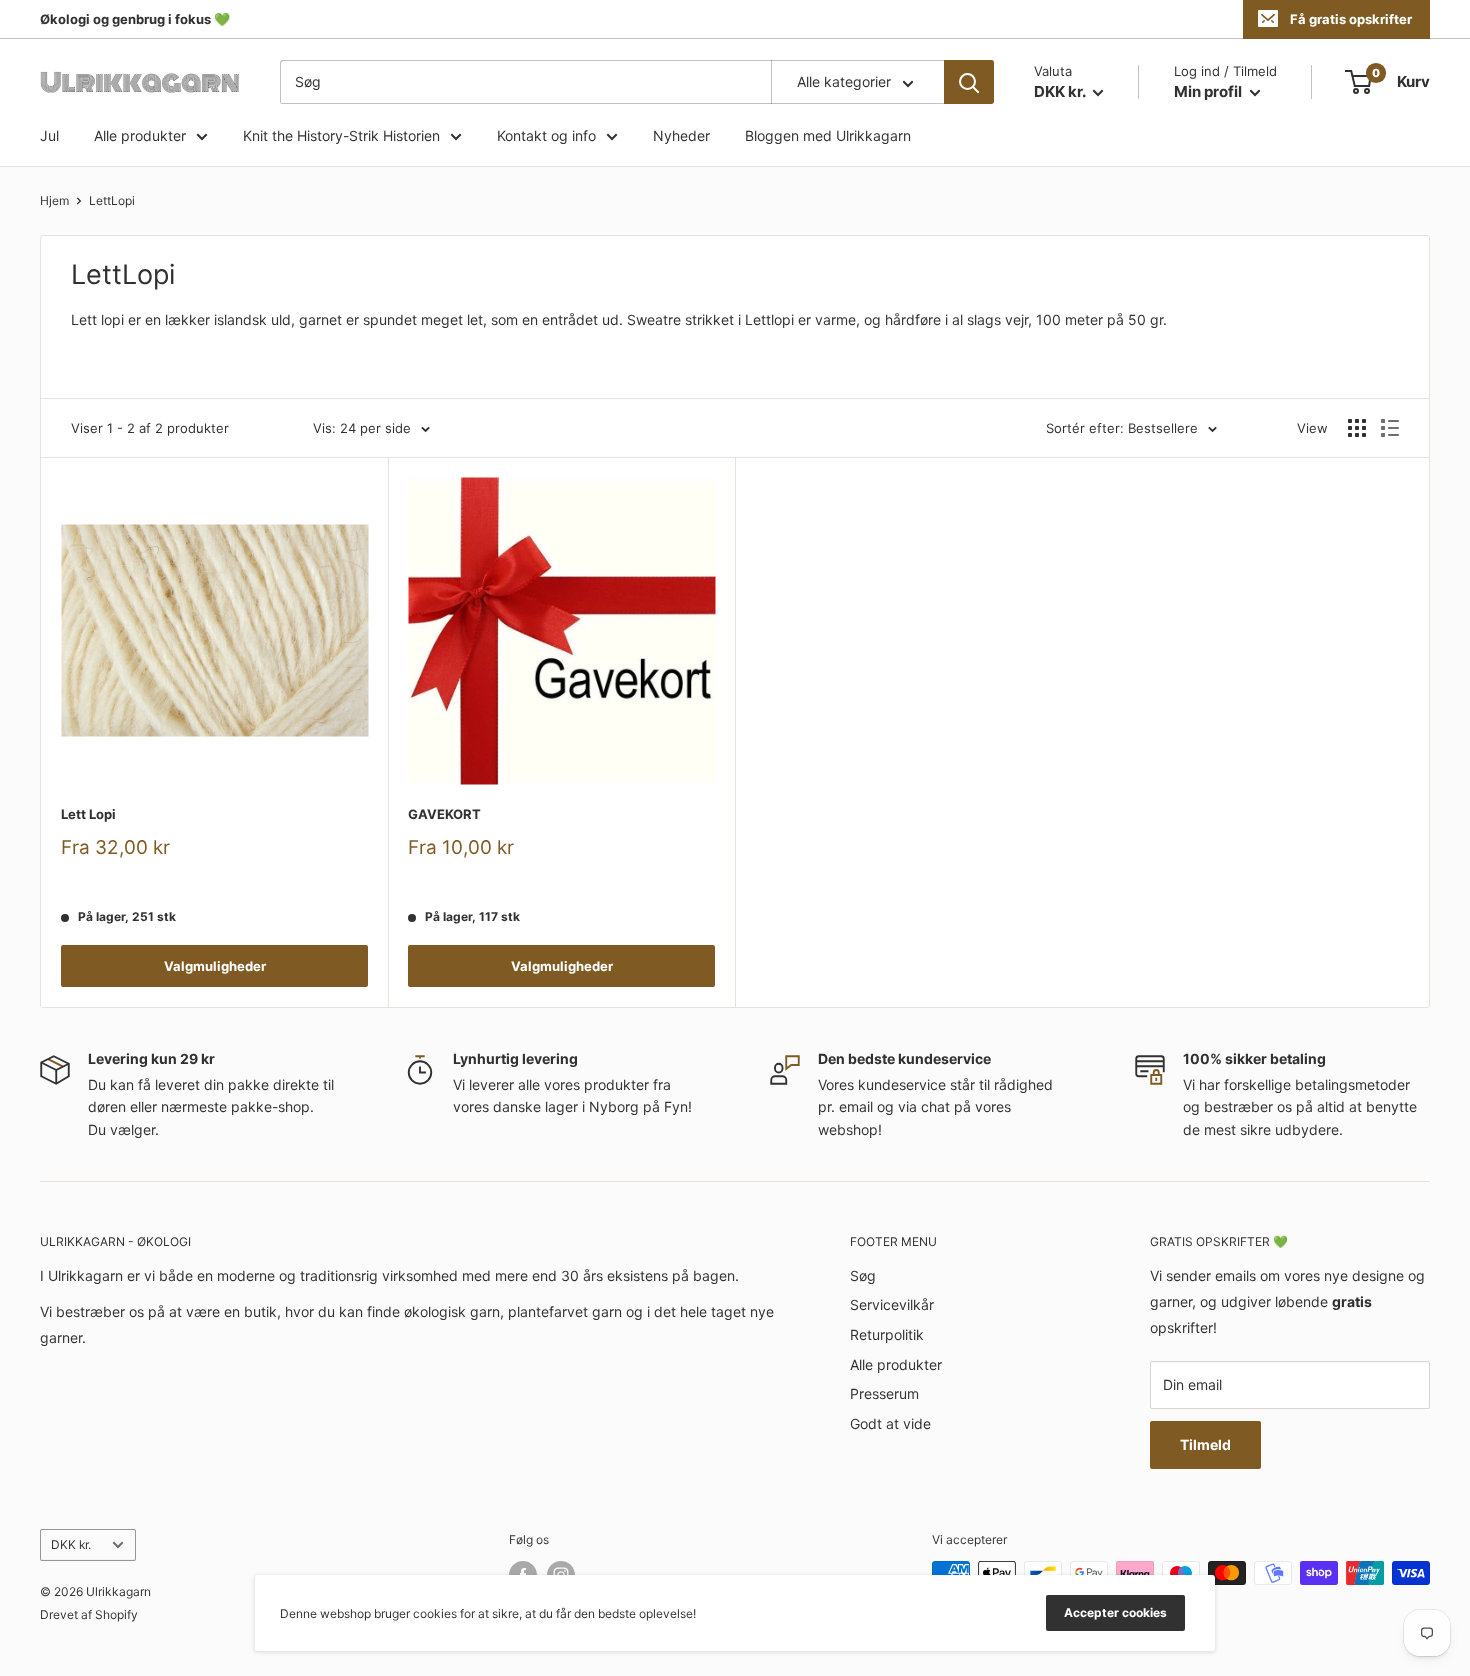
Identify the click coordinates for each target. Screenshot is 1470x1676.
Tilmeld (1205, 1444)
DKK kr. (71, 1544)
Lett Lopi (88, 814)
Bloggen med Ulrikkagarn (828, 135)
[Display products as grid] (1357, 428)
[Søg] (969, 82)
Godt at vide (890, 1423)
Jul (49, 135)
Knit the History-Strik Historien (341, 135)
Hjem (54, 200)
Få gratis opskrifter (1351, 19)
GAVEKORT (444, 814)
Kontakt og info (546, 135)
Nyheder (681, 135)
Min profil (1209, 91)
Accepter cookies (1115, 1612)
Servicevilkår (892, 1304)
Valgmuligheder (215, 966)
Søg (863, 1275)
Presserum (884, 1393)
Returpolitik (887, 1334)
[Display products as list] (1390, 428)
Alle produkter (140, 135)
